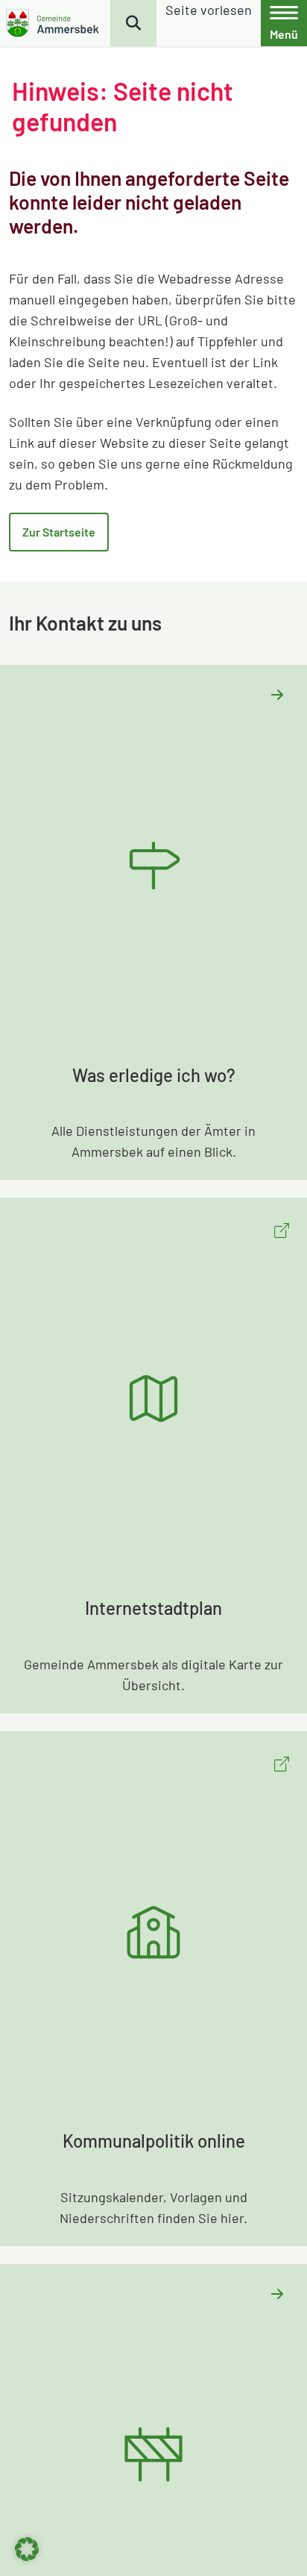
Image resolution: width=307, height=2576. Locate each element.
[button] (27, 2549)
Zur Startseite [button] (59, 532)
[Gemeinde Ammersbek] (54, 23)
